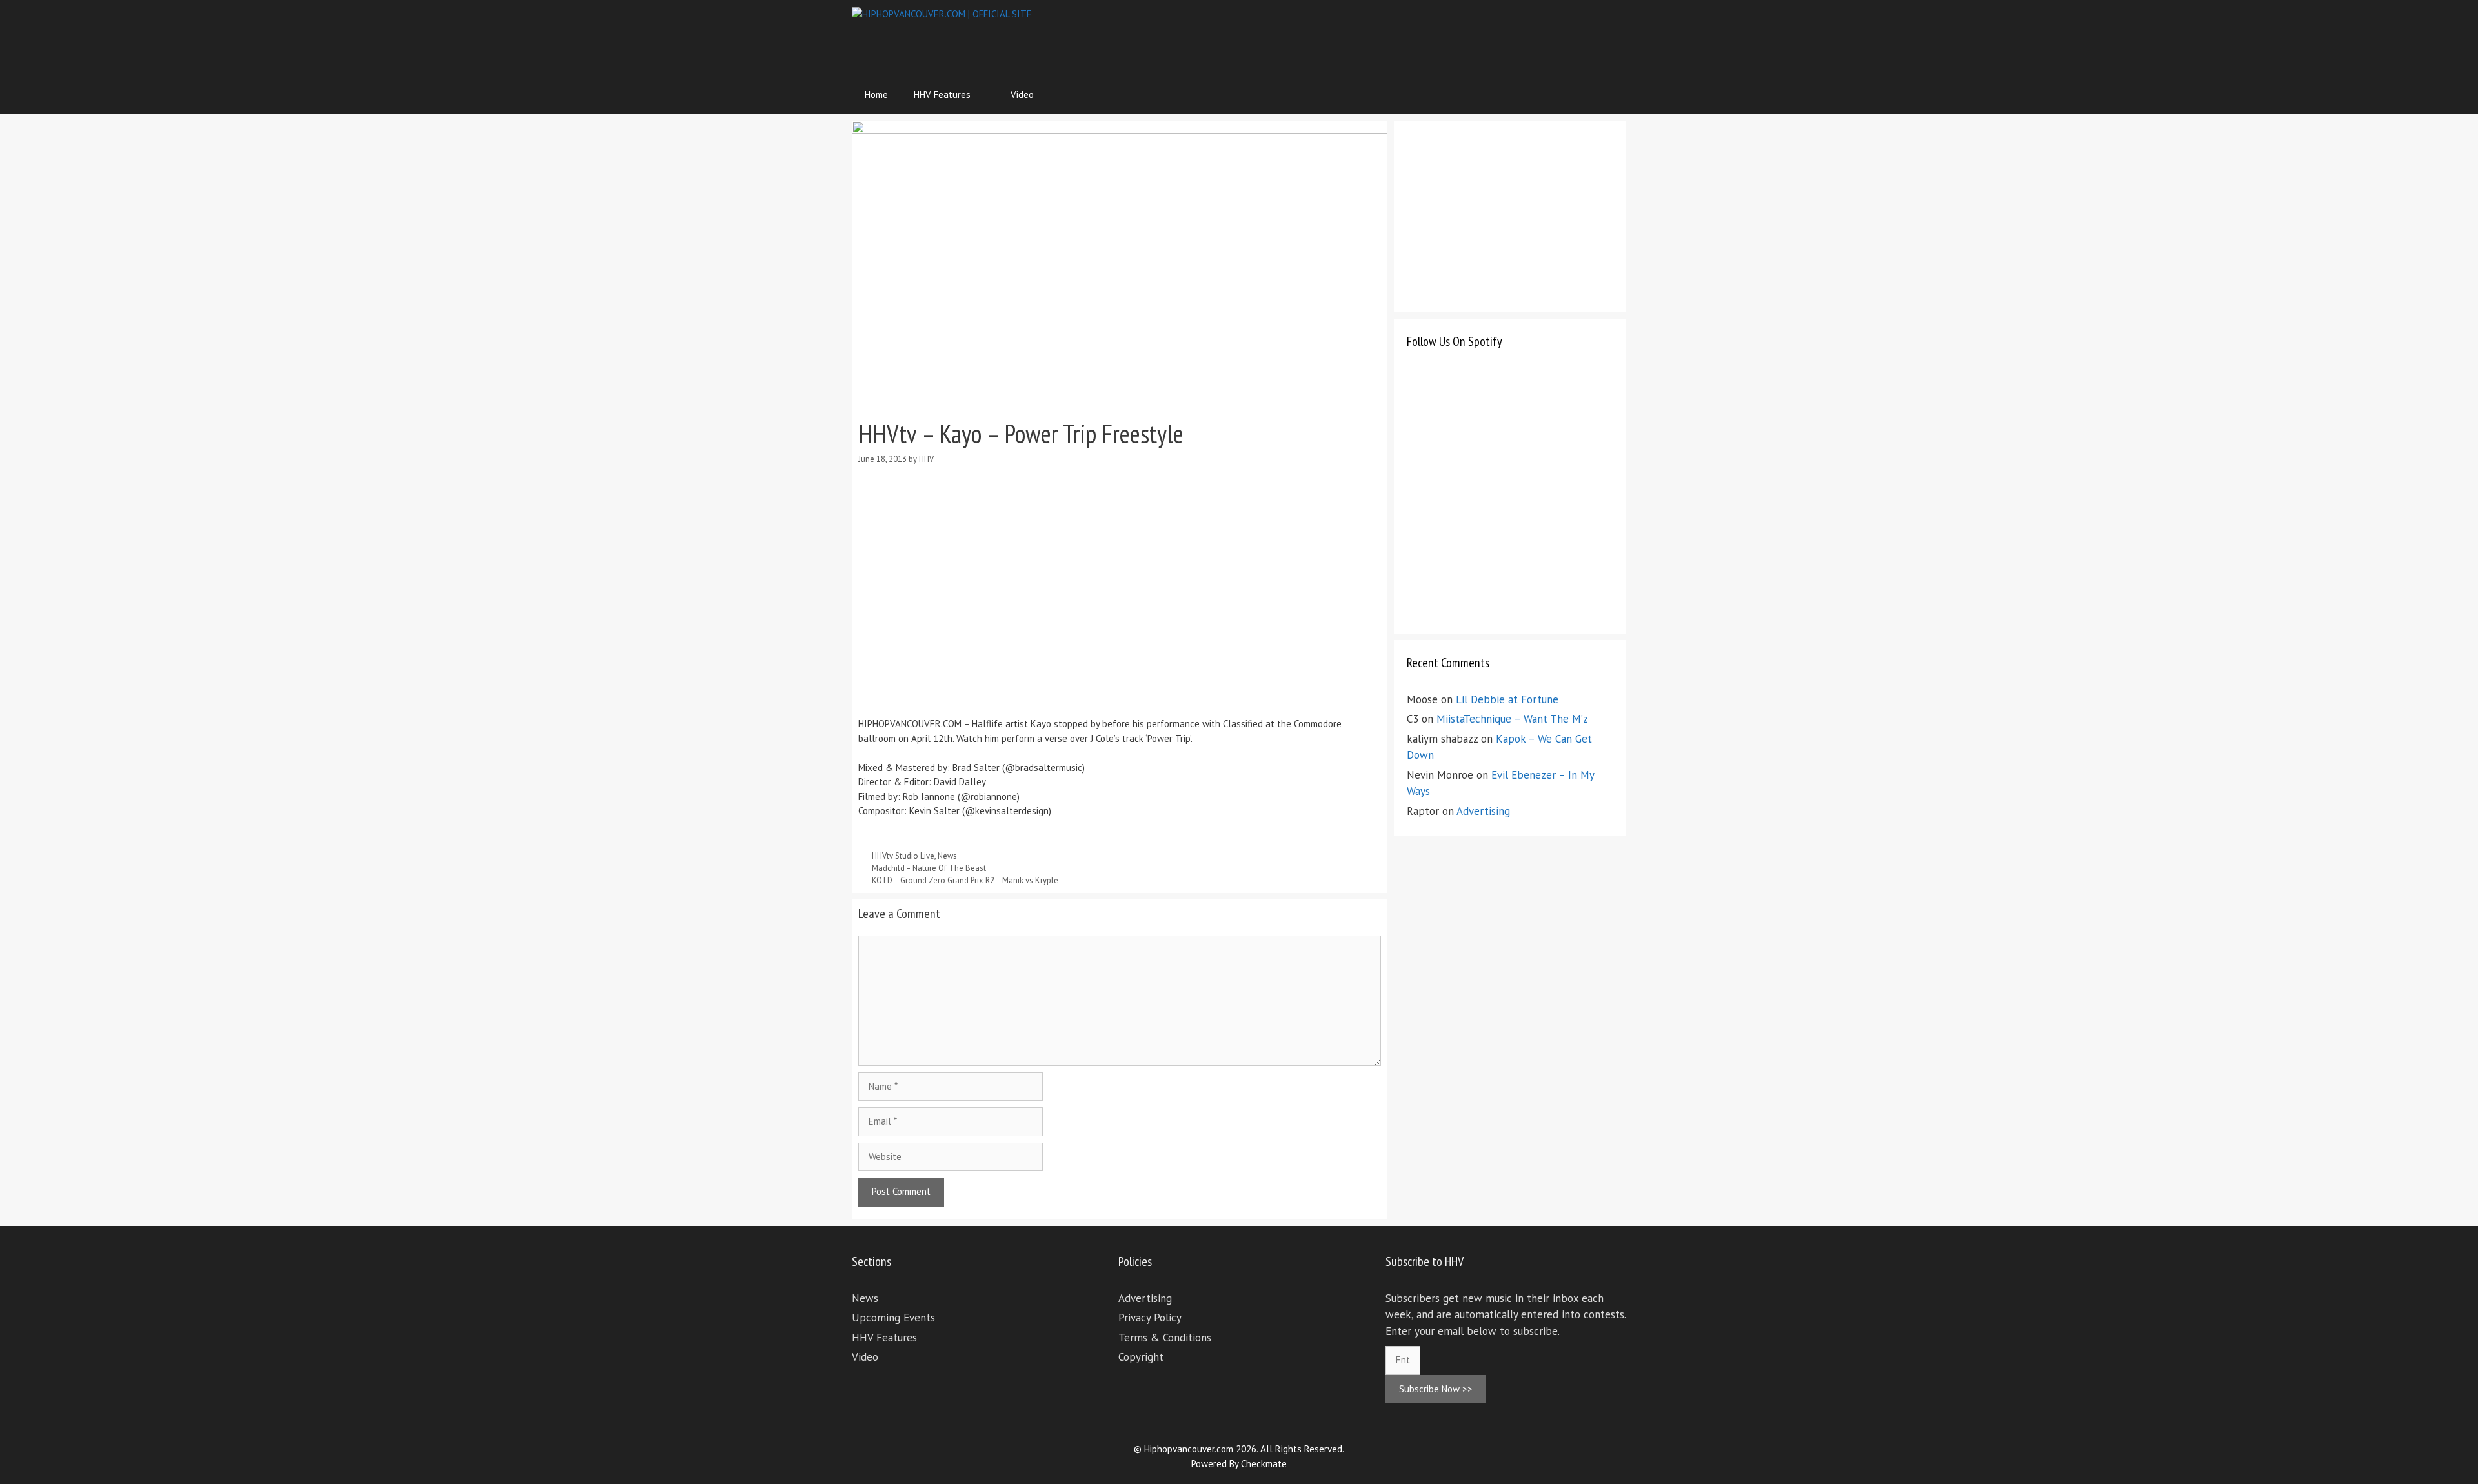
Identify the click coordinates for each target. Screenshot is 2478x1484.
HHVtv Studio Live (903, 856)
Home (876, 95)
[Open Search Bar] (1607, 95)
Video (1022, 95)
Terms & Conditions (1165, 1338)
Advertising (1483, 811)
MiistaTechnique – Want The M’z (1512, 719)
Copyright (1141, 1357)
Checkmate (1264, 1464)
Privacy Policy (1150, 1318)
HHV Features (942, 95)
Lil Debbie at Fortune (1507, 699)
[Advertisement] (1391, 35)
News (947, 856)
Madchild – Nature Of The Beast (929, 868)
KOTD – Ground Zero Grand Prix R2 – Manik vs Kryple (965, 880)
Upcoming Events (893, 1318)
